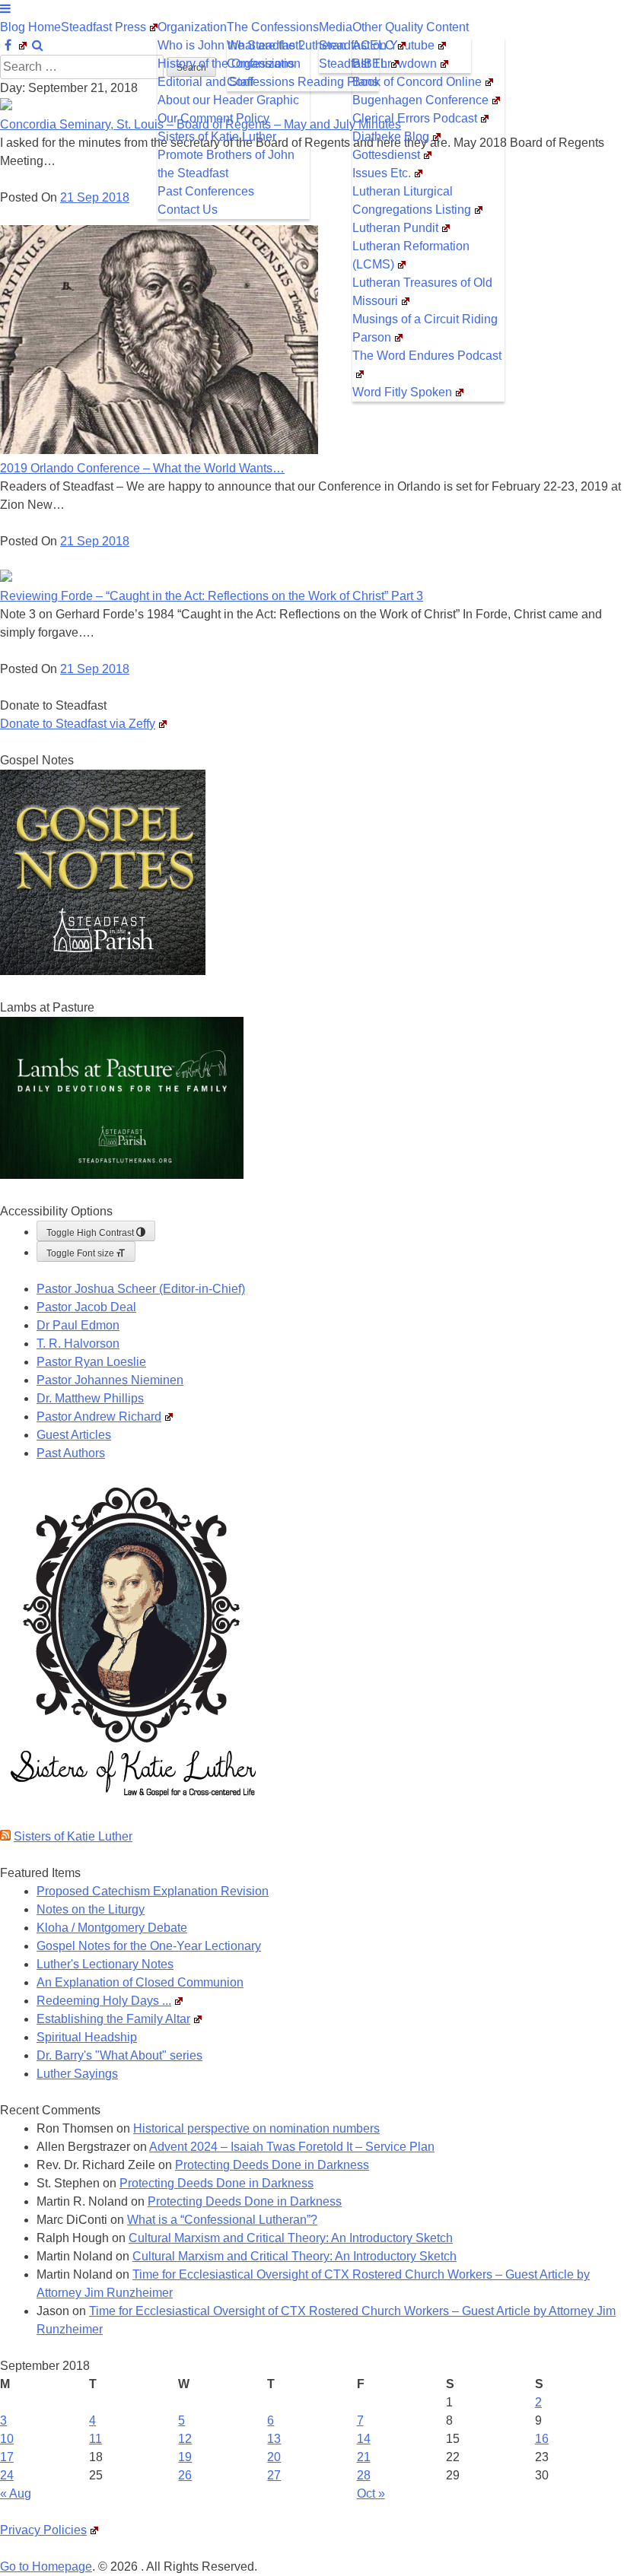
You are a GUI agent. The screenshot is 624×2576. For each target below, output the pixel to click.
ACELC (373, 45)
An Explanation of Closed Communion (140, 1982)
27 (274, 2475)
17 (7, 2457)
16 (542, 2439)
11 (96, 2439)
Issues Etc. (382, 173)
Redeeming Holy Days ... (104, 2001)
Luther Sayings (77, 2074)
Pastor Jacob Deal (86, 1307)
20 (274, 2457)
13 (274, 2439)
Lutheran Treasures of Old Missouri (422, 292)
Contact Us (188, 210)
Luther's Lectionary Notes (105, 1964)
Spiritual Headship (87, 2037)
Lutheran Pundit (395, 228)
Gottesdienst (386, 155)
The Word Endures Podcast (427, 356)
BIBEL (370, 64)
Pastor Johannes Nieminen (110, 1380)
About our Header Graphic (228, 100)
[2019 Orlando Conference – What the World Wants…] (159, 450)
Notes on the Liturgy (91, 1909)
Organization (192, 27)
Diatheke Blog (391, 137)
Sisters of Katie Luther (217, 137)
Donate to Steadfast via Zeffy (78, 724)
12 (185, 2439)
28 (364, 2475)
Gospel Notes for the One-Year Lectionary (149, 1946)
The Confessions (273, 27)
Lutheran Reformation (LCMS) (411, 255)
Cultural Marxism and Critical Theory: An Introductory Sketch (291, 2238)
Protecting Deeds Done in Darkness (272, 2165)
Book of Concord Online (417, 82)
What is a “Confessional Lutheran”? (222, 2220)
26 (185, 2475)
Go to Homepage (46, 2566)
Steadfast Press (103, 27)
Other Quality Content (411, 27)
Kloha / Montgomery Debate (112, 1928)
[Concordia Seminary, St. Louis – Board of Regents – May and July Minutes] (6, 106)
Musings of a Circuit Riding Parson (425, 328)
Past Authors (71, 1453)
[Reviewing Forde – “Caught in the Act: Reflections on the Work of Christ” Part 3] (6, 578)
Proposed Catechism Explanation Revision (153, 1891)
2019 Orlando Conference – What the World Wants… (142, 468)
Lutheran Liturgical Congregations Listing (412, 200)
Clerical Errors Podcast (415, 118)
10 (7, 2439)
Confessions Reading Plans (302, 82)
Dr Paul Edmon (78, 1325)
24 (7, 2475)
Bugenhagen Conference (420, 100)
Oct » (371, 2493)
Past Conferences (206, 191)
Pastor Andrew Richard (99, 1417)
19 (185, 2457)
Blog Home (30, 27)
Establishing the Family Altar (113, 2019)
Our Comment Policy (213, 118)
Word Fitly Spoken (402, 392)
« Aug (16, 2493)
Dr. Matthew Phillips (90, 1398)
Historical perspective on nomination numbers (256, 2128)
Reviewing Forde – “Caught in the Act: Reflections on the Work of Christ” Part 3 (212, 596)
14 (364, 2439)
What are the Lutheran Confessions (287, 54)
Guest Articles (74, 1435)
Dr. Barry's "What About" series (119, 2055)
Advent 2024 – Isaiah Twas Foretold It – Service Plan (292, 2147)
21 (364, 2457)
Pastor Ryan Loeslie (91, 1362)
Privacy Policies (43, 2530)
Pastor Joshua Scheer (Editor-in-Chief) (141, 1289)
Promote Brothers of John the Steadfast (226, 164)
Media (336, 27)
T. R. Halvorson (78, 1344)
